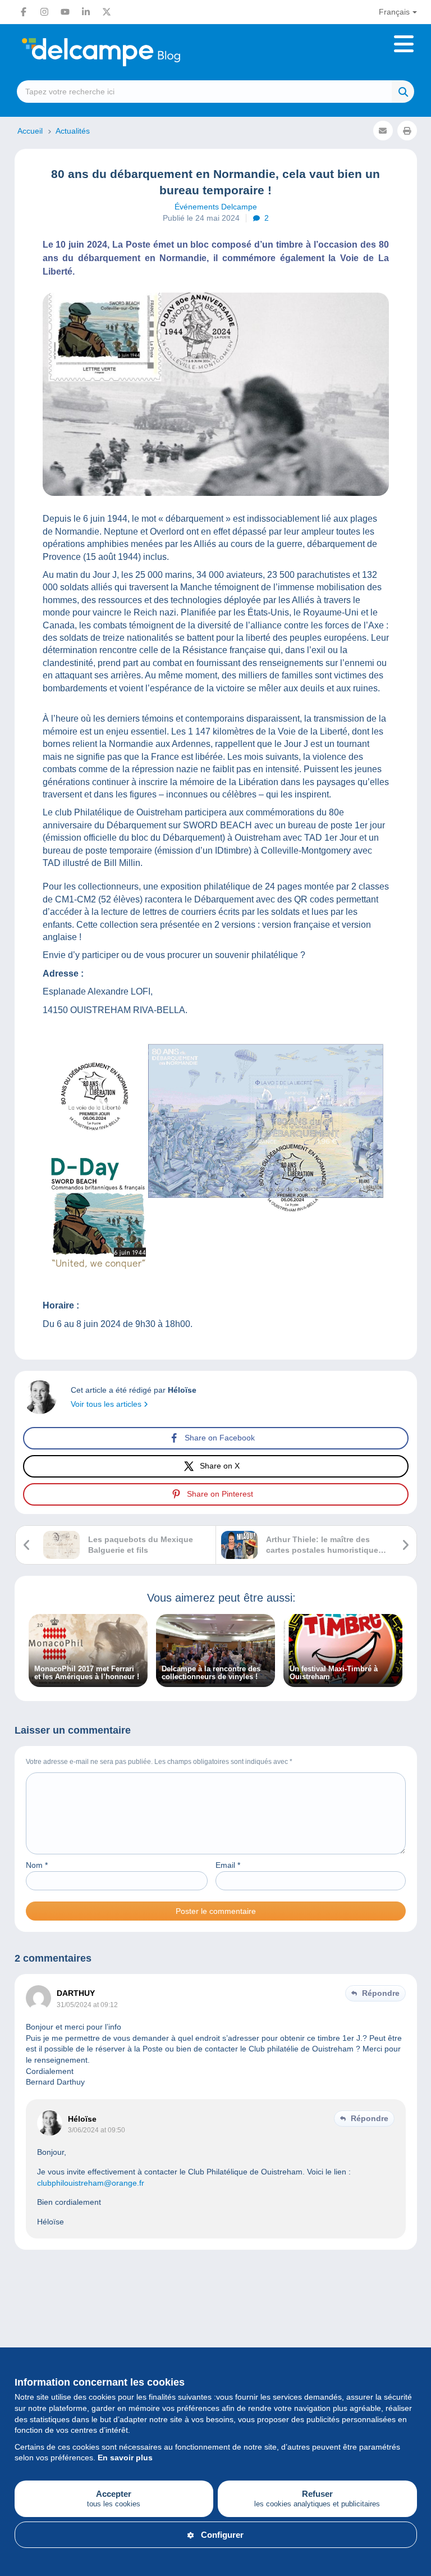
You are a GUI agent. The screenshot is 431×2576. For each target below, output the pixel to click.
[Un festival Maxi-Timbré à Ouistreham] (343, 1681)
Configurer (222, 2535)
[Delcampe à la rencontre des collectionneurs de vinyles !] (215, 1681)
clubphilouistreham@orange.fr (91, 2183)
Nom (37, 1865)
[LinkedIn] (86, 12)
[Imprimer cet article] (407, 131)
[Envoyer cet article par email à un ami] (383, 131)
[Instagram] (44, 12)
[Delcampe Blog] (126, 52)
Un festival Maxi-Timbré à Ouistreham (334, 1673)
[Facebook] (24, 12)
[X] (107, 12)
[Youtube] (65, 12)
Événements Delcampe (216, 207)
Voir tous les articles (107, 1404)
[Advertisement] (216, 2311)
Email (228, 1865)
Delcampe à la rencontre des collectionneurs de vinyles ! (211, 1673)
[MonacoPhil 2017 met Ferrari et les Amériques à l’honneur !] (88, 1681)
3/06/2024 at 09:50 (97, 2130)
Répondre (381, 1993)
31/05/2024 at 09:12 (87, 2005)
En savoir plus (125, 2458)
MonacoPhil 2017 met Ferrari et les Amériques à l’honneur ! (87, 1673)
